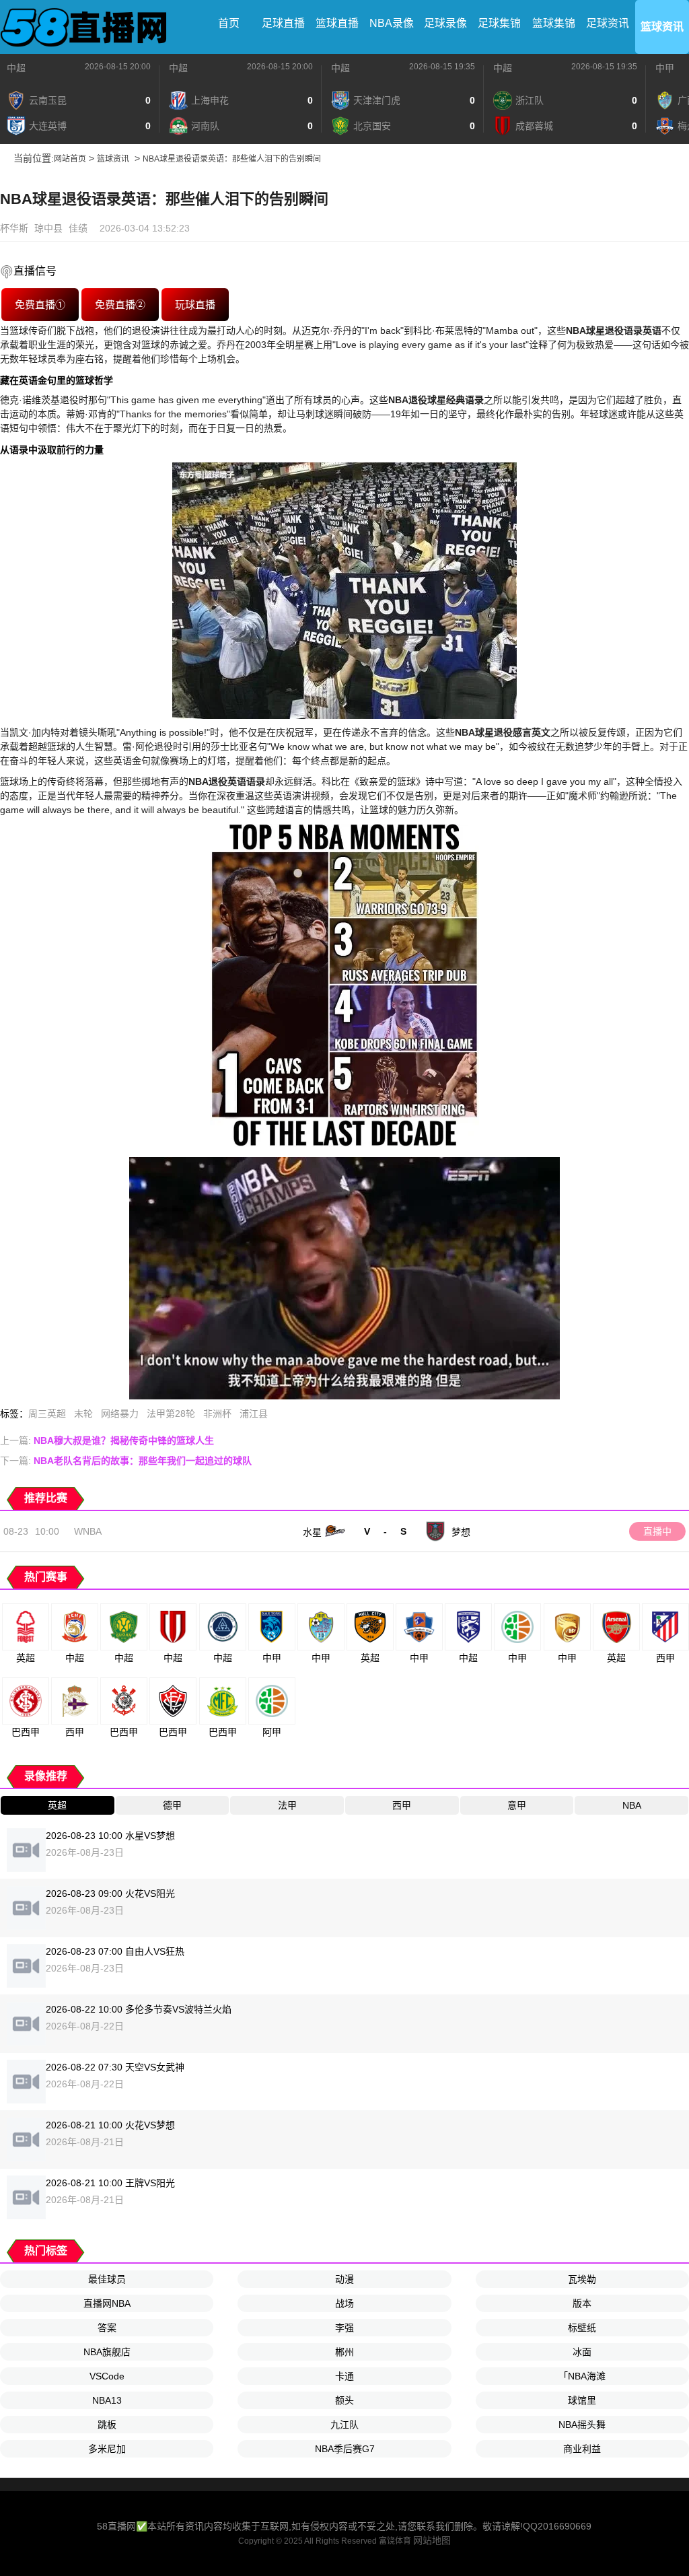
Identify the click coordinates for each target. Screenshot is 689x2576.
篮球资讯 (662, 27)
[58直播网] (84, 27)
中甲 (665, 68)
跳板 (107, 2425)
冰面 (582, 2352)
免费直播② (120, 305)
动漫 (344, 2279)
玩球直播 (195, 305)
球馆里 (582, 2400)
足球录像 (445, 23)
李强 (344, 2328)
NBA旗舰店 (107, 2352)
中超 (16, 68)
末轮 (83, 1414)
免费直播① (40, 305)
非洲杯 (217, 1414)
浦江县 (254, 1414)
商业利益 (582, 2449)
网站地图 (432, 2540)
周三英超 (47, 1414)
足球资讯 (608, 23)
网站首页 (70, 159)
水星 (312, 1532)
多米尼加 (107, 2449)
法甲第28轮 (171, 1414)
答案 (107, 2328)
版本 (582, 2303)
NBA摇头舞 (582, 2425)
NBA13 (107, 2400)
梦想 (461, 1532)
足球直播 (283, 23)
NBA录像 (392, 23)
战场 (344, 2303)
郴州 (344, 2352)
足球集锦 (499, 23)
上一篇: (107, 1440)
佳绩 (78, 228)
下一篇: (126, 1461)
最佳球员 (107, 2279)
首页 (229, 23)
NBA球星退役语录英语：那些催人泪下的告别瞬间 (232, 159)
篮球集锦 (554, 23)
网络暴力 (120, 1414)
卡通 (344, 2376)
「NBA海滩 (582, 2376)
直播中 (657, 1531)
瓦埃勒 (582, 2279)
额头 (344, 2400)
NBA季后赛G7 (345, 2449)
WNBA (88, 1531)
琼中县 (48, 228)
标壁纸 (582, 2328)
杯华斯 (14, 228)
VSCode (107, 2376)
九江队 (344, 2425)
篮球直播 (337, 23)
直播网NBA (107, 2303)
